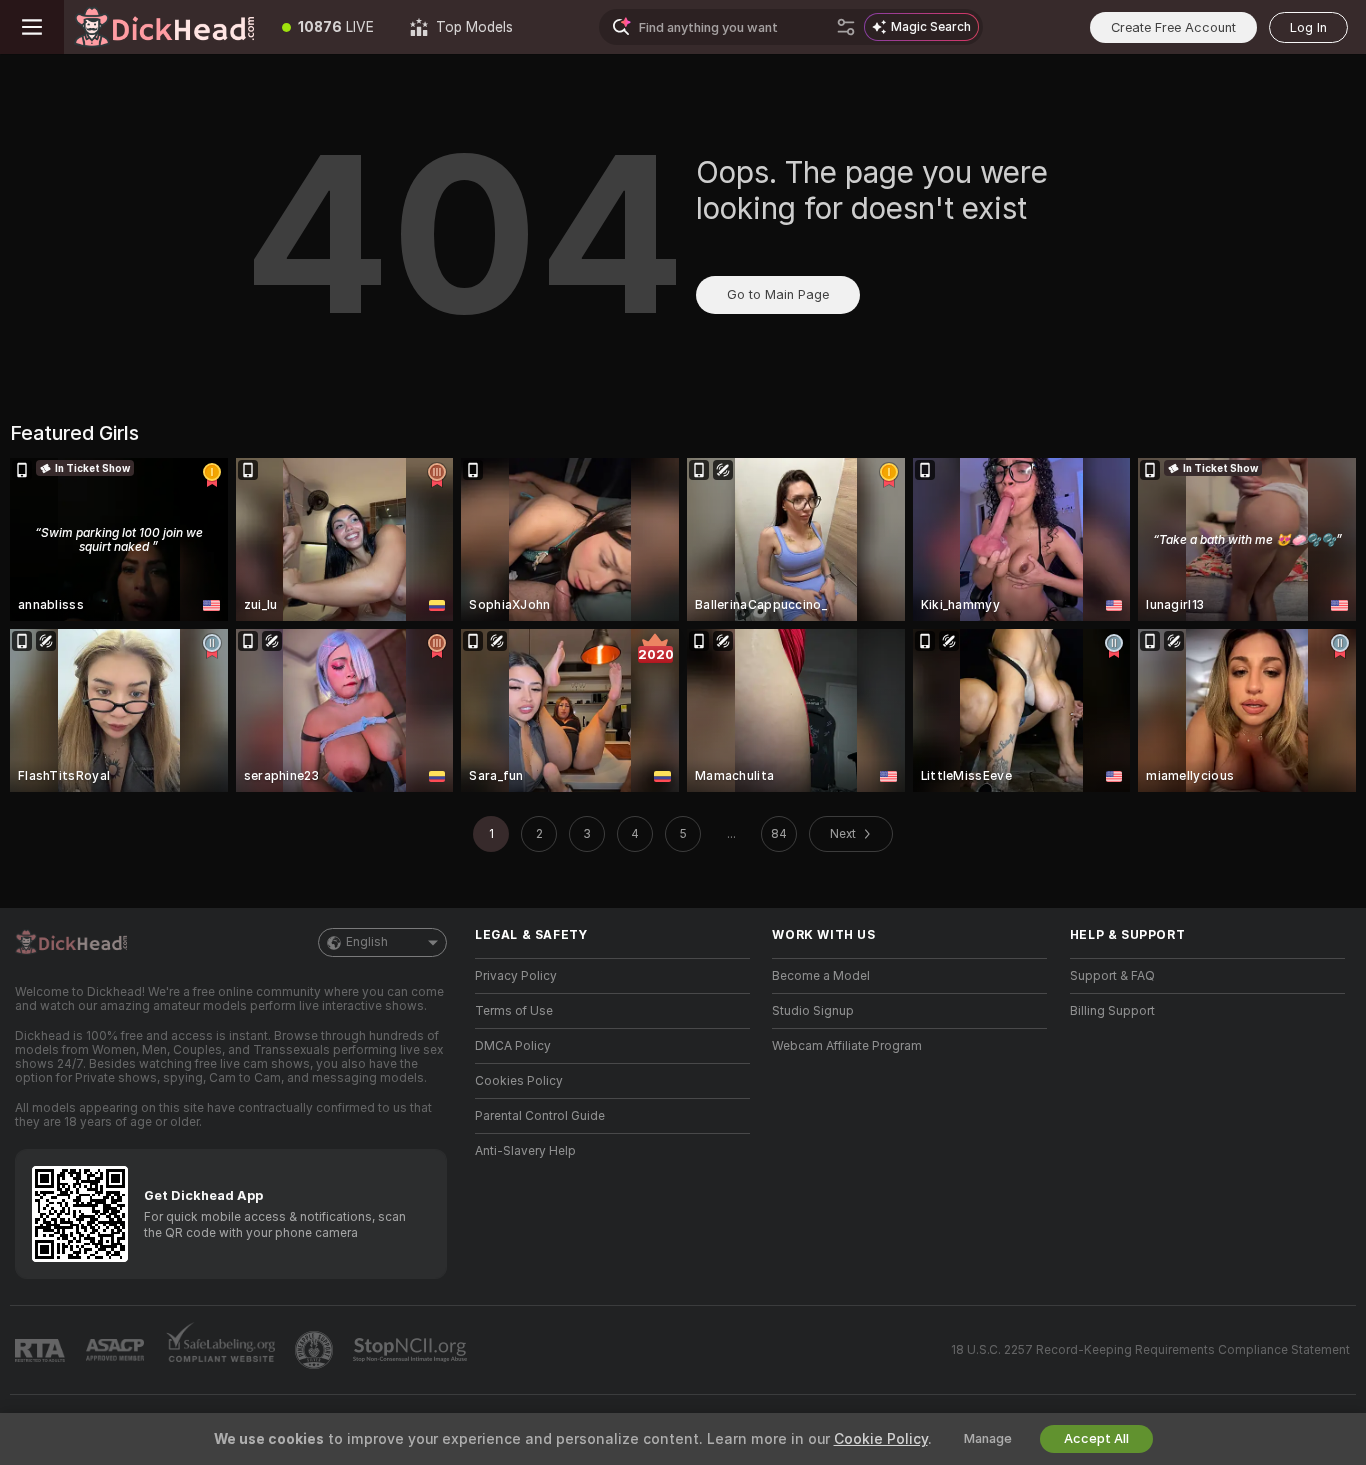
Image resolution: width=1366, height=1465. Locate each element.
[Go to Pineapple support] (316, 1350)
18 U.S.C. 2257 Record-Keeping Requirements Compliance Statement (1150, 1350)
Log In (1308, 27)
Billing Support (1112, 1011)
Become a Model (821, 976)
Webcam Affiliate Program (847, 1046)
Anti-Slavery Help (525, 1151)
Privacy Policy (516, 976)
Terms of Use (514, 1011)
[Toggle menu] (32, 27)
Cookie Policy (881, 1439)
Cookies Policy (519, 1081)
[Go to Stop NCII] (412, 1350)
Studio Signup (813, 1011)
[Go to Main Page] (164, 27)
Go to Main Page (778, 294)
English (367, 942)
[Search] (846, 27)
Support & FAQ (1112, 976)
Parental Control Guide (540, 1116)
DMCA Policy (513, 1046)
